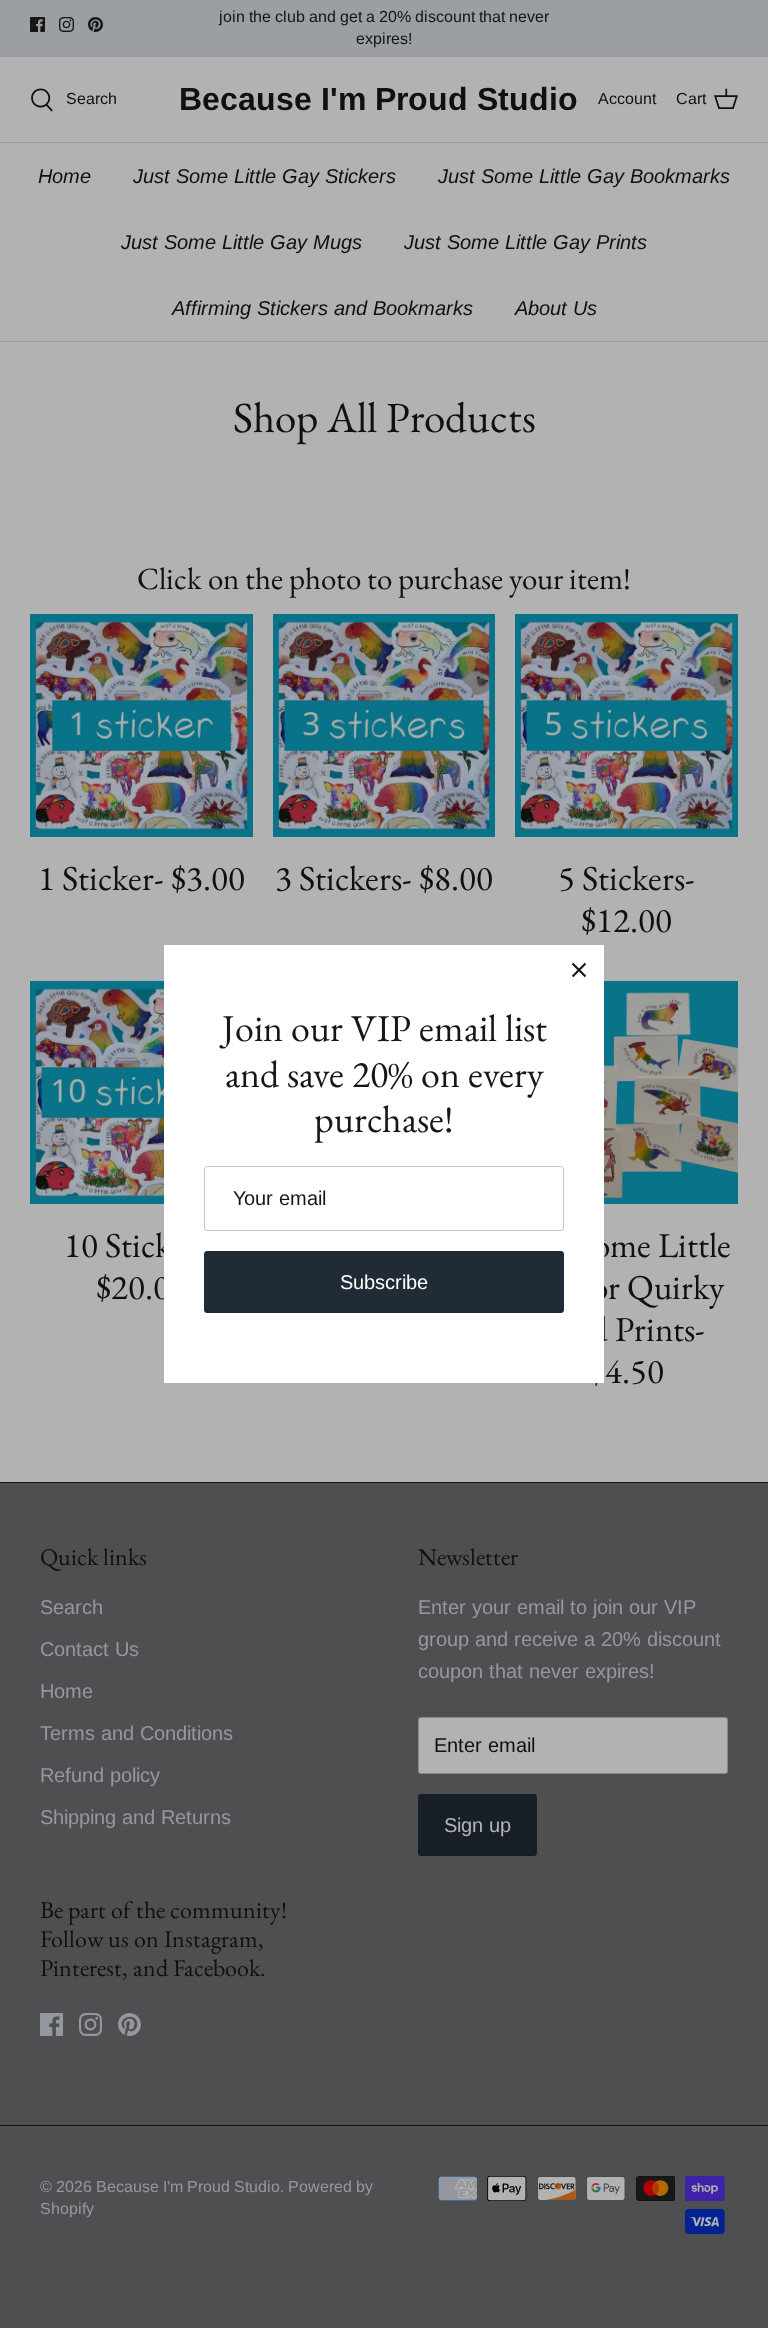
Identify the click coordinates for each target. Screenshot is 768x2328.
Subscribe (384, 1282)
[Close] (579, 970)
